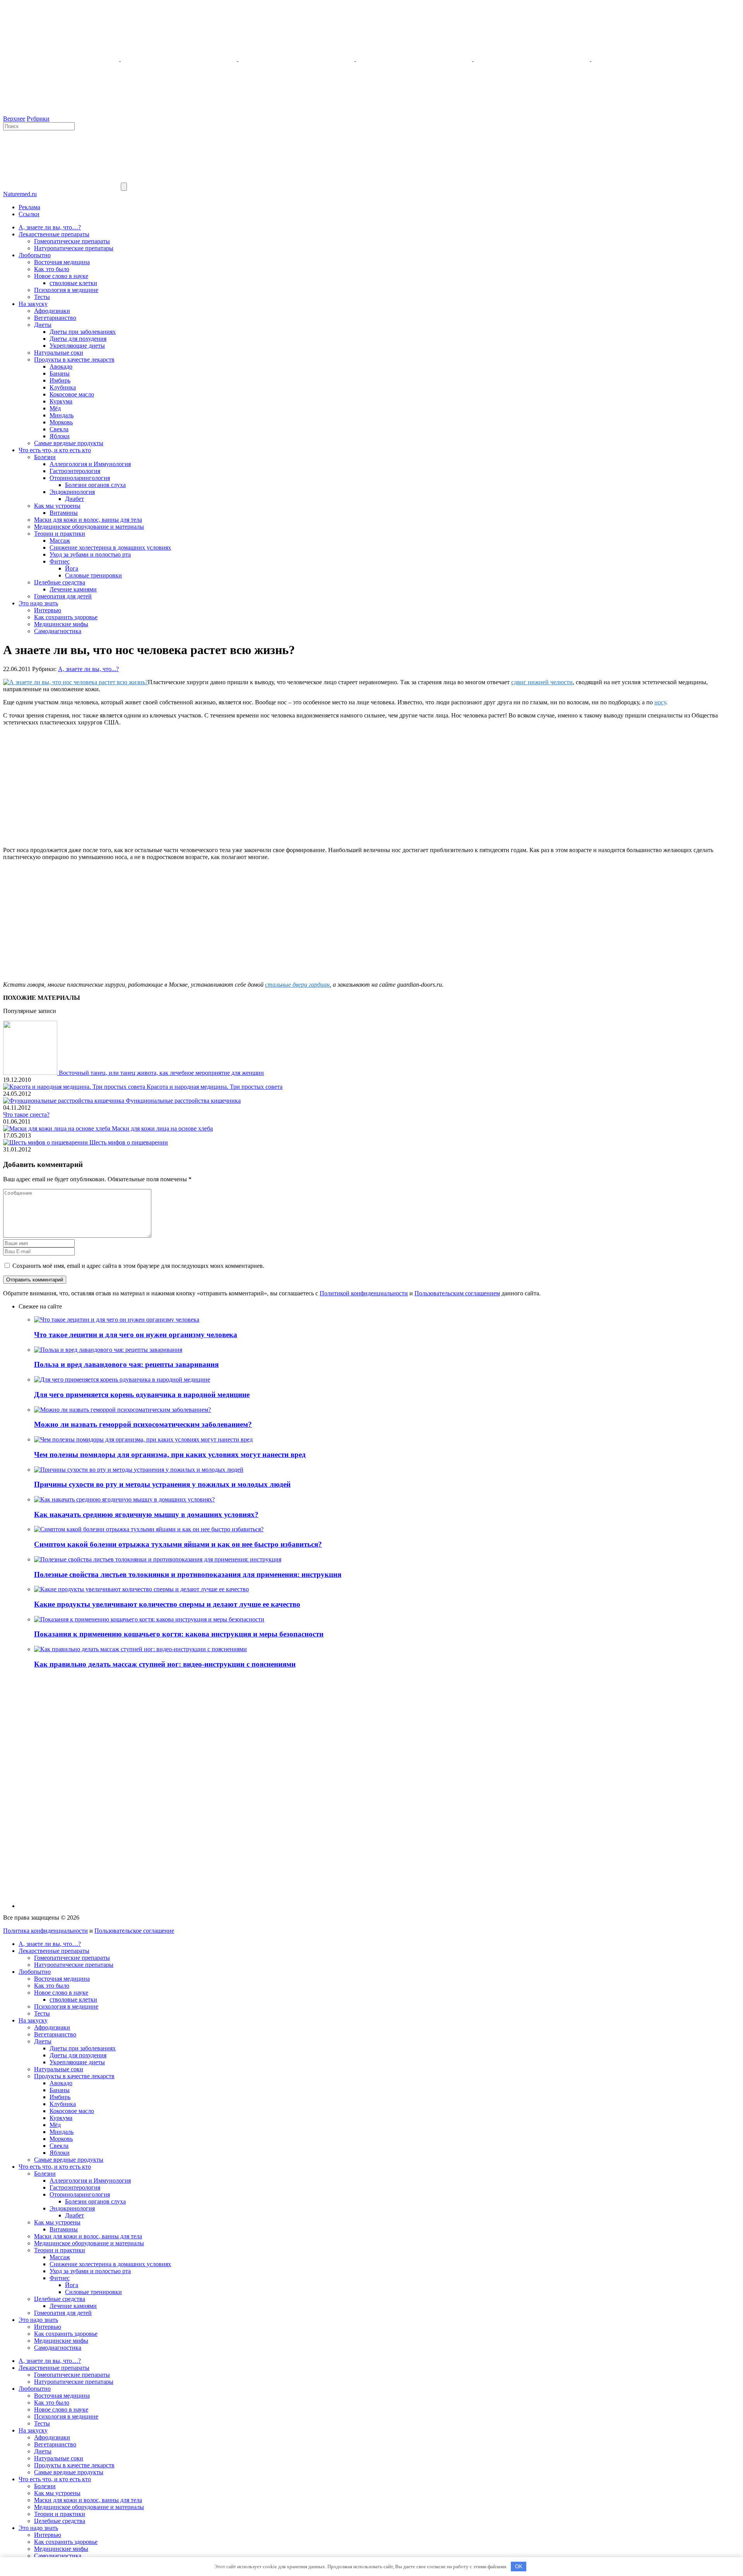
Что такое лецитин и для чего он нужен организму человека (136, 1335)
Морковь (61, 422)
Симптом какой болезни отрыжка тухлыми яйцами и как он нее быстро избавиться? (178, 1544)
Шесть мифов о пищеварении (129, 1142)
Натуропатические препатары (74, 248)
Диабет (74, 499)
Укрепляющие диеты (77, 346)
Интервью (48, 610)
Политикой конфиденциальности (364, 1293)
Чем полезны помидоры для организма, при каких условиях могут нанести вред (170, 1455)
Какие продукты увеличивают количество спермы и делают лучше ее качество (167, 1604)
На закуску (33, 304)
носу (660, 702)
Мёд (55, 408)
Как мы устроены (57, 506)
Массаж (60, 541)
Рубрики (38, 119)
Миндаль (62, 415)
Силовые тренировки (93, 575)
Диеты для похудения (78, 339)
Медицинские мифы (61, 624)
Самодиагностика (58, 631)
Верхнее (14, 119)
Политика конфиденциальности (45, 1931)
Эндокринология (72, 492)
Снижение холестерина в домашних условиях (110, 547)
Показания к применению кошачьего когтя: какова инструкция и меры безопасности (179, 1634)
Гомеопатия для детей (63, 596)
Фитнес (60, 561)
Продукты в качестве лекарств (74, 360)
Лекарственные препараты (54, 234)
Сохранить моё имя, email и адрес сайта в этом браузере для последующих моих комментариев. (138, 1266)
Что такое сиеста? (26, 1115)
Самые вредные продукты (69, 443)
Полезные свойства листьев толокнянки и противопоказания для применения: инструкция (188, 1574)
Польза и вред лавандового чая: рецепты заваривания (126, 1364)
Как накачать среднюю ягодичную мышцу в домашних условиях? (146, 1514)
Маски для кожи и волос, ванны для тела (88, 520)
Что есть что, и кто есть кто (55, 450)
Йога (72, 568)
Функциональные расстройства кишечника (183, 1101)
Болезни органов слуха (95, 485)
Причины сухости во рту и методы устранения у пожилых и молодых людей (162, 1484)
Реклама (29, 207)
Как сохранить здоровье (66, 617)
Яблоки (60, 436)
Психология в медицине (66, 290)
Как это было (52, 269)
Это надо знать (38, 603)
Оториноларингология (80, 478)
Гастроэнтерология (75, 471)
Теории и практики (60, 534)
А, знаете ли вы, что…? (50, 227)
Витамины (64, 513)
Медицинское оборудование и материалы (89, 527)
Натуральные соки (59, 353)
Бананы (60, 373)
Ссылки (29, 214)
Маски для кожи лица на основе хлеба (162, 1128)
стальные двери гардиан (297, 985)
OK (519, 2567)
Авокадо (61, 366)
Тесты (42, 297)
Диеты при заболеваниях (83, 332)
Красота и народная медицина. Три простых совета (215, 1087)
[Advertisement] (371, 786)
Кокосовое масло (72, 394)
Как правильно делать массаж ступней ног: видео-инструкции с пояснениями (165, 1664)
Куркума (61, 401)
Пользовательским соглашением (457, 1293)
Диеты (43, 325)
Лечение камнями (73, 589)
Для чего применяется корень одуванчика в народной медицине (142, 1395)
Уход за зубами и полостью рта (90, 554)
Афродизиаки (52, 311)
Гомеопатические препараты (72, 241)
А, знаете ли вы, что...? (88, 669)
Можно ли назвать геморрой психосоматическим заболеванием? (143, 1424)
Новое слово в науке (61, 276)
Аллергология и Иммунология (90, 464)
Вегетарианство (55, 318)
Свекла (59, 429)
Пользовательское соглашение (134, 1931)
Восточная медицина (62, 262)
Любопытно (35, 255)
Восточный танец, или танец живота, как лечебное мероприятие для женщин (161, 1073)
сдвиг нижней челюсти (542, 682)
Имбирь (60, 380)
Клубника (63, 387)
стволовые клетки (73, 283)
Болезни (45, 457)
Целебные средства (60, 582)
